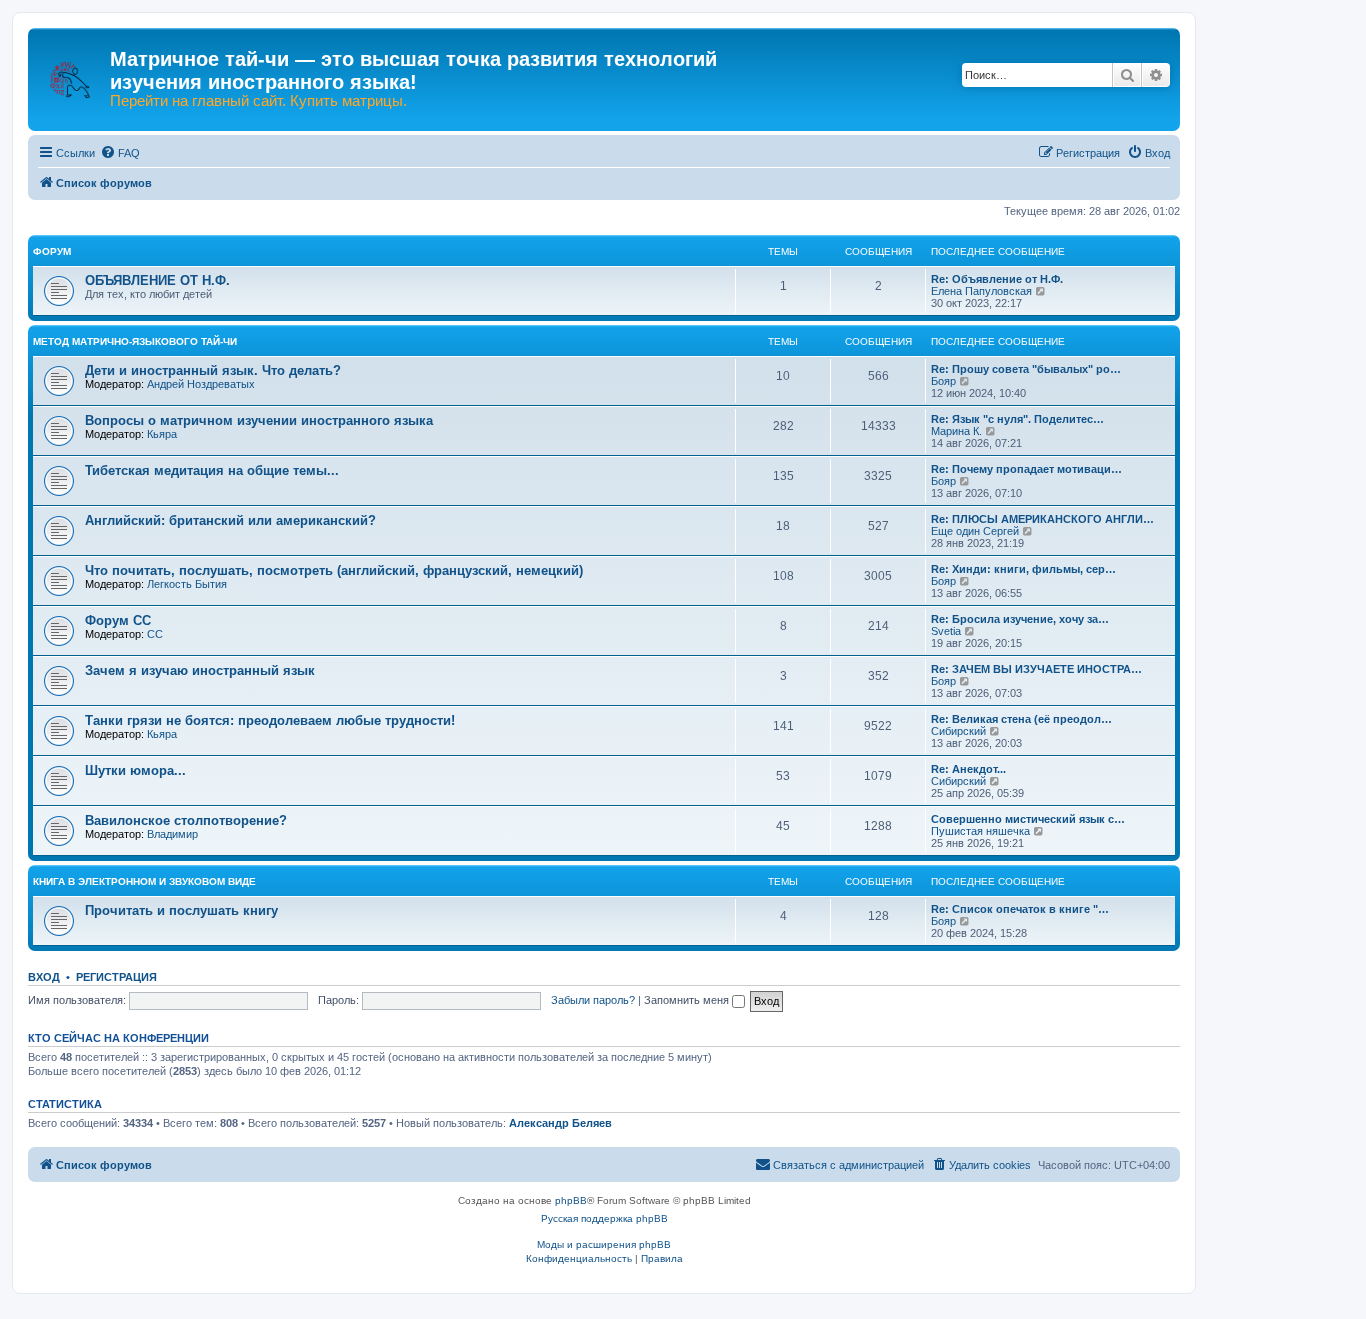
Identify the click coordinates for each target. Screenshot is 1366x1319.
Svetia (946, 631)
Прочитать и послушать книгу (181, 910)
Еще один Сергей (975, 531)
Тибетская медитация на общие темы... (212, 470)
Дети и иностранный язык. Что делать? (213, 370)
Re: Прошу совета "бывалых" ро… (1026, 369)
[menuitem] (120, 153)
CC (155, 634)
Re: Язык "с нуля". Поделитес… (1017, 419)
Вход (44, 977)
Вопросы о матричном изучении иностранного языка (259, 420)
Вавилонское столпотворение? (186, 820)
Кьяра (162, 434)
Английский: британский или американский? (230, 520)
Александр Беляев (560, 1123)
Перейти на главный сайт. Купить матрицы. (258, 101)
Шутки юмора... (135, 770)
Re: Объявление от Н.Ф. (997, 279)
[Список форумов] (71, 70)
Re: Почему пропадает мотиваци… (1026, 469)
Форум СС (118, 620)
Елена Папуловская (981, 291)
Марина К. (956, 431)
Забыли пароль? (593, 1000)
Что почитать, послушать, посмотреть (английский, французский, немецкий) (334, 570)
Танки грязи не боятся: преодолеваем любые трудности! (270, 720)
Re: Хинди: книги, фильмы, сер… (1023, 569)
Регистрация (116, 977)
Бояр (943, 381)
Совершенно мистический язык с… (1028, 819)
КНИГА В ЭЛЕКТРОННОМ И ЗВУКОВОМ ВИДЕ (144, 881)
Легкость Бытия (187, 584)
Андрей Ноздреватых (201, 384)
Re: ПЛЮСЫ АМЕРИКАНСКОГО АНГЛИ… (1042, 519)
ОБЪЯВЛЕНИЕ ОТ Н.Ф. (157, 280)
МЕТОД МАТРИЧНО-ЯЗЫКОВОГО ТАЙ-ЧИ (135, 341)
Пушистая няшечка (980, 831)
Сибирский (958, 731)
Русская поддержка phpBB (604, 1218)
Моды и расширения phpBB (604, 1244)
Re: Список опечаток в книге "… (1020, 909)
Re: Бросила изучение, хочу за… (1020, 619)
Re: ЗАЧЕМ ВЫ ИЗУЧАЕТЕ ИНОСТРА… (1036, 669)
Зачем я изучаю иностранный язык (200, 670)
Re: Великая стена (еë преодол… (1021, 719)
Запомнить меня (688, 1000)
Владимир (172, 834)
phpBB (571, 1200)
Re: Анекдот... (968, 769)
